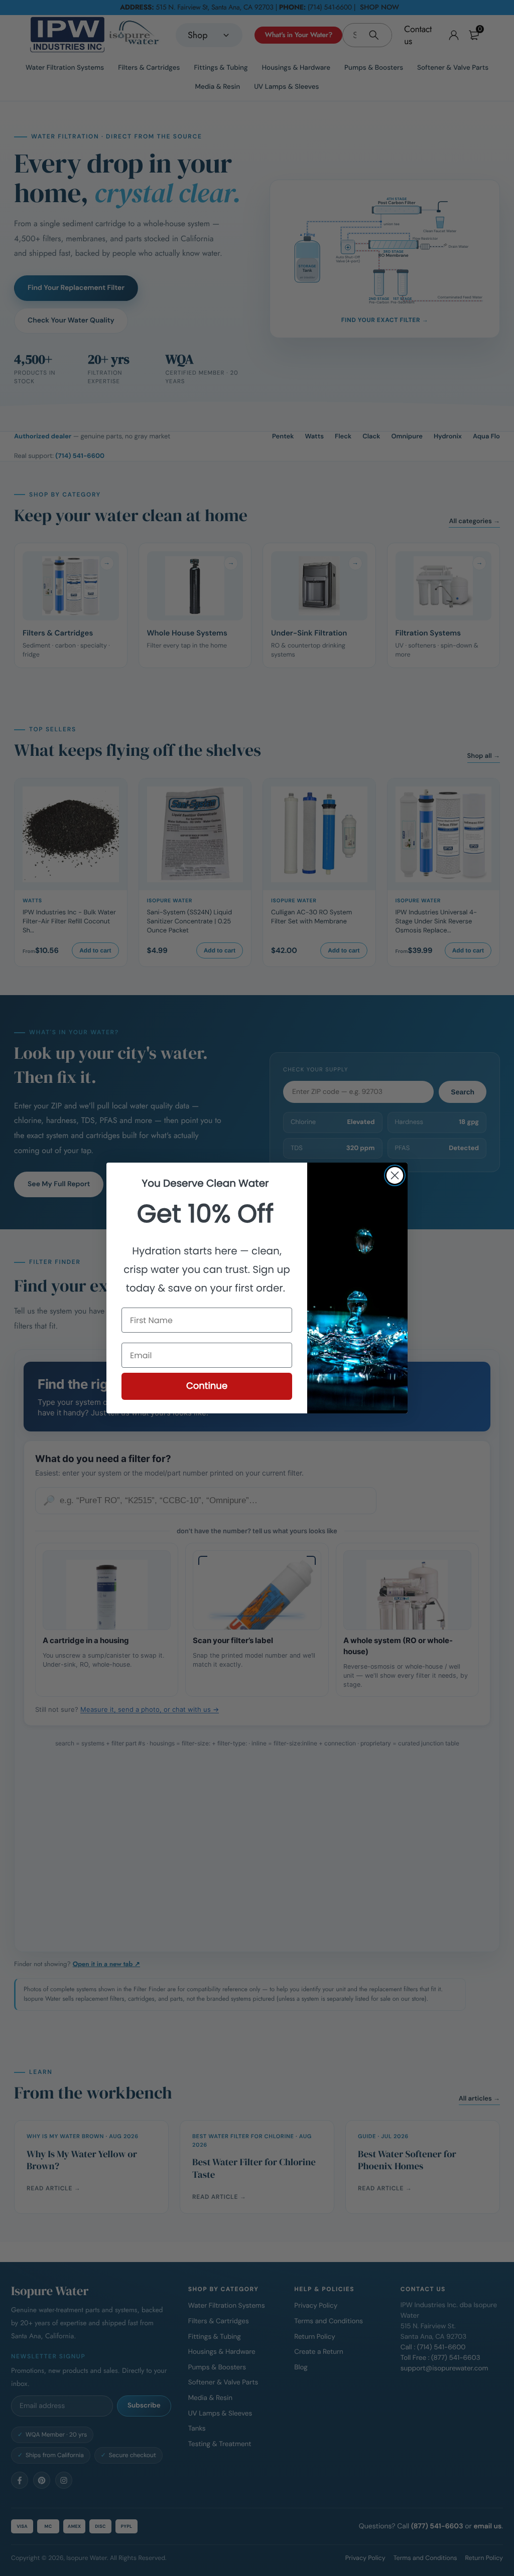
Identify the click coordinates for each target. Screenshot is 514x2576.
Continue (207, 1386)
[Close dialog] (395, 1175)
